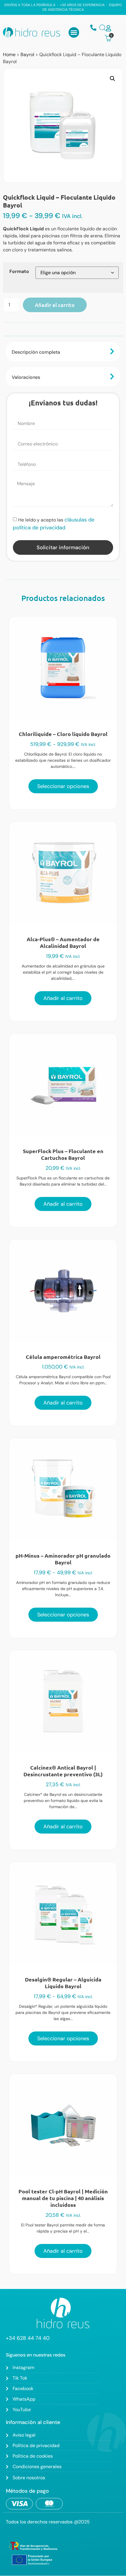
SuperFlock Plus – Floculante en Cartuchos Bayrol (63, 1154)
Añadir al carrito (55, 305)
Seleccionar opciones (63, 786)
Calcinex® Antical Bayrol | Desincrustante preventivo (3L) (63, 1771)
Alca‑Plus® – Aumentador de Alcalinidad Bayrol (63, 942)
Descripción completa (36, 352)
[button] (74, 32)
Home (9, 55)
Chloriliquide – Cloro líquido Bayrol (63, 734)
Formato (19, 272)
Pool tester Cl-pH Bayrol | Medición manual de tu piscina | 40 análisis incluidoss (63, 2198)
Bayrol (27, 55)
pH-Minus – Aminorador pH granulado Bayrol (63, 1559)
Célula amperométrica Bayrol (63, 1357)
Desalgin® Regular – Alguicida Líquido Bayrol (63, 1983)
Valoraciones (26, 377)
